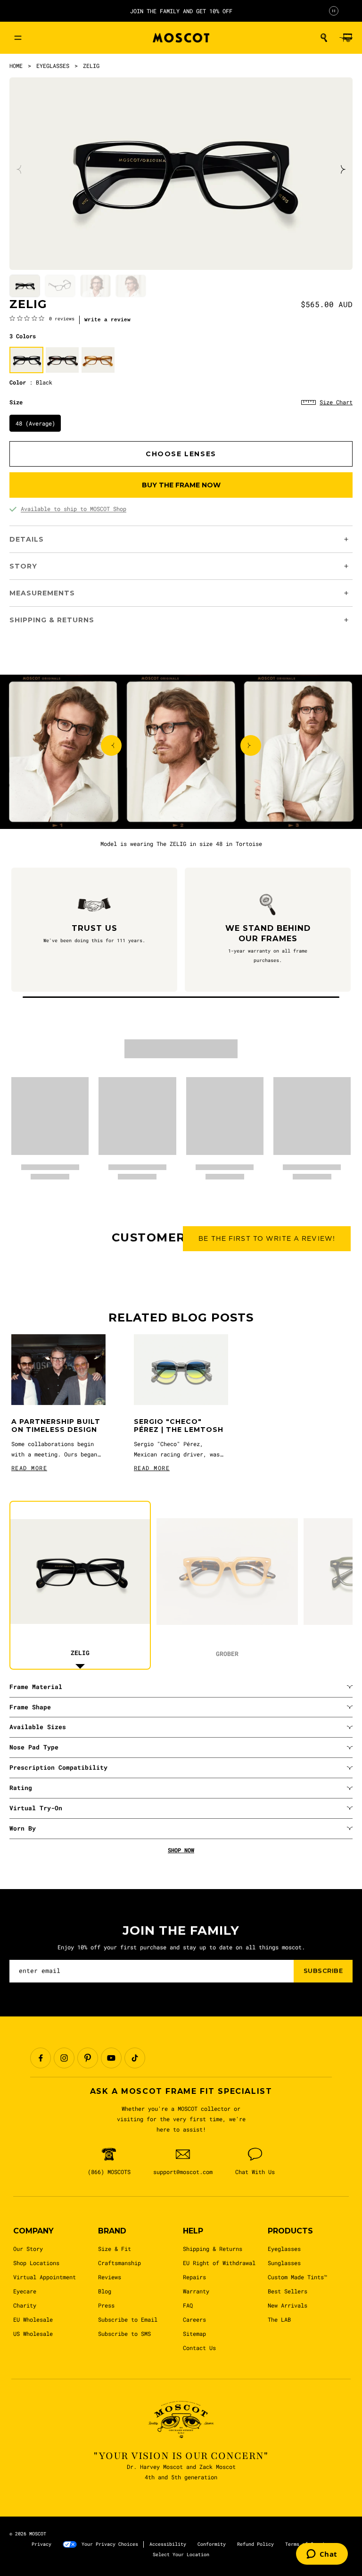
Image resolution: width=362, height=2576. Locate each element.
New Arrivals (288, 2305)
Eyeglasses (284, 2249)
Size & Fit (115, 2249)
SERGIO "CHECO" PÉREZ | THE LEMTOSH (179, 1426)
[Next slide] (342, 169)
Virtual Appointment (45, 2277)
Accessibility (168, 2544)
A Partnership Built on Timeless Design (56, 1426)
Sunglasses (284, 2263)
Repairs (194, 2277)
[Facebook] (41, 2058)
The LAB (279, 2319)
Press (106, 2305)
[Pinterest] (88, 2058)
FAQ (188, 2305)
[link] (42, 318)
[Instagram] (64, 2058)
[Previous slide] (20, 169)
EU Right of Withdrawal (219, 2263)
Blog (105, 2291)
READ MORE (29, 1468)
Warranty (196, 2291)
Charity (25, 2305)
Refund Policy (255, 2544)
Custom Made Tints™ (297, 2277)
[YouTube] (111, 2058)
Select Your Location (181, 2555)
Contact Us (199, 2348)
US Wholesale (33, 2333)
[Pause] (334, 11)
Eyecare (25, 2291)
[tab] (25, 286)
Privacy (41, 2544)
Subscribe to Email (128, 2319)
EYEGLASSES (53, 66)
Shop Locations (36, 2263)
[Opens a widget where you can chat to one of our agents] (322, 2555)
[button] (324, 38)
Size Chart (336, 402)
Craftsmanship (119, 2263)
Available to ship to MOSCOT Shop (74, 509)
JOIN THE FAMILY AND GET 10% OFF (181, 11)
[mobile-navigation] (18, 38)
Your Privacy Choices (110, 2544)
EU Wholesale (33, 2319)
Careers (194, 2319)
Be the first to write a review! (267, 1238)
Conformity (212, 2544)
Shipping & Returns (213, 2249)
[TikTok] (135, 2058)
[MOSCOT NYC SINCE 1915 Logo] (181, 38)
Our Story (28, 2249)
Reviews (110, 2277)
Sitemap (194, 2333)
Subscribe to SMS (124, 2333)
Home (16, 66)
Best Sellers (288, 2291)
